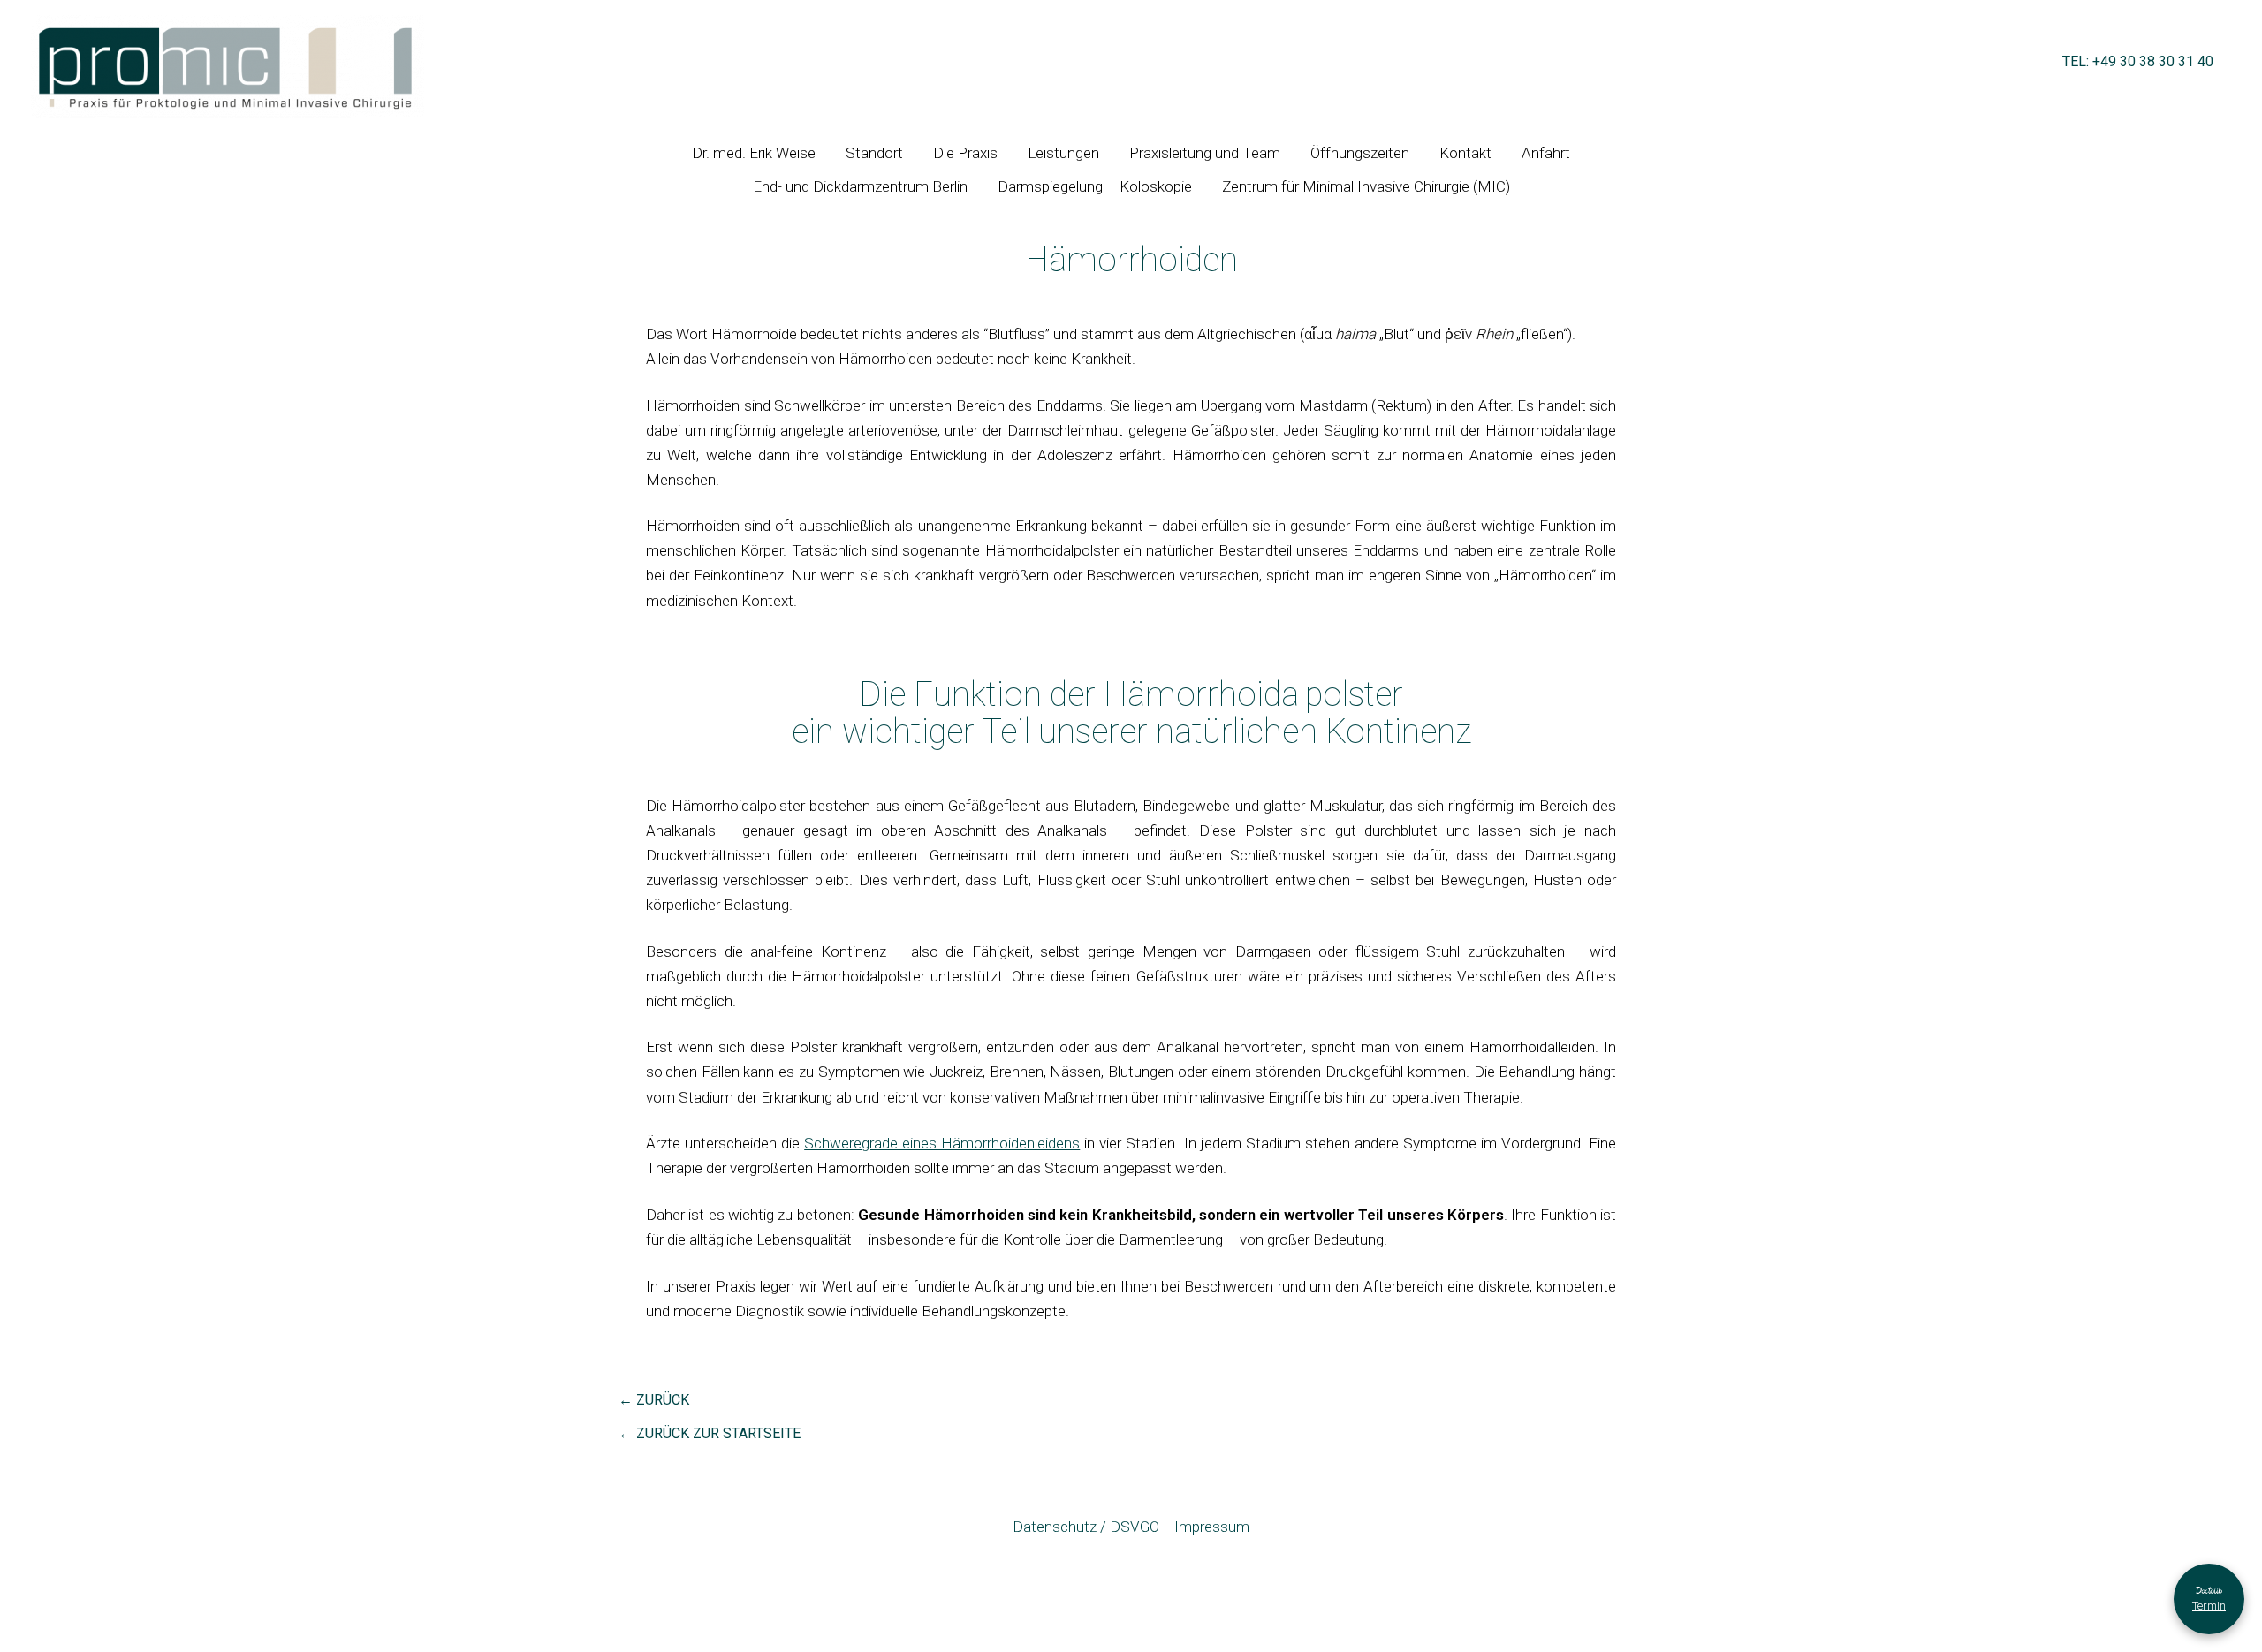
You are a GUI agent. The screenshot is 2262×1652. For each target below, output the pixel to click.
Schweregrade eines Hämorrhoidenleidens (942, 1143)
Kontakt (1465, 153)
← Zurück (654, 1400)
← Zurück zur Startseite (710, 1434)
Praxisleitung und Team (1205, 153)
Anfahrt (1546, 153)
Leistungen (1063, 153)
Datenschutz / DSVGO (1086, 1527)
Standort (874, 153)
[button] (2138, 67)
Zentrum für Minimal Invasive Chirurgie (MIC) (1366, 186)
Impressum (1212, 1527)
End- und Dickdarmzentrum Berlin (860, 186)
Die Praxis (965, 153)
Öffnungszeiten (1360, 153)
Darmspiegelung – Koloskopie (1095, 186)
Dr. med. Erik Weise (754, 153)
